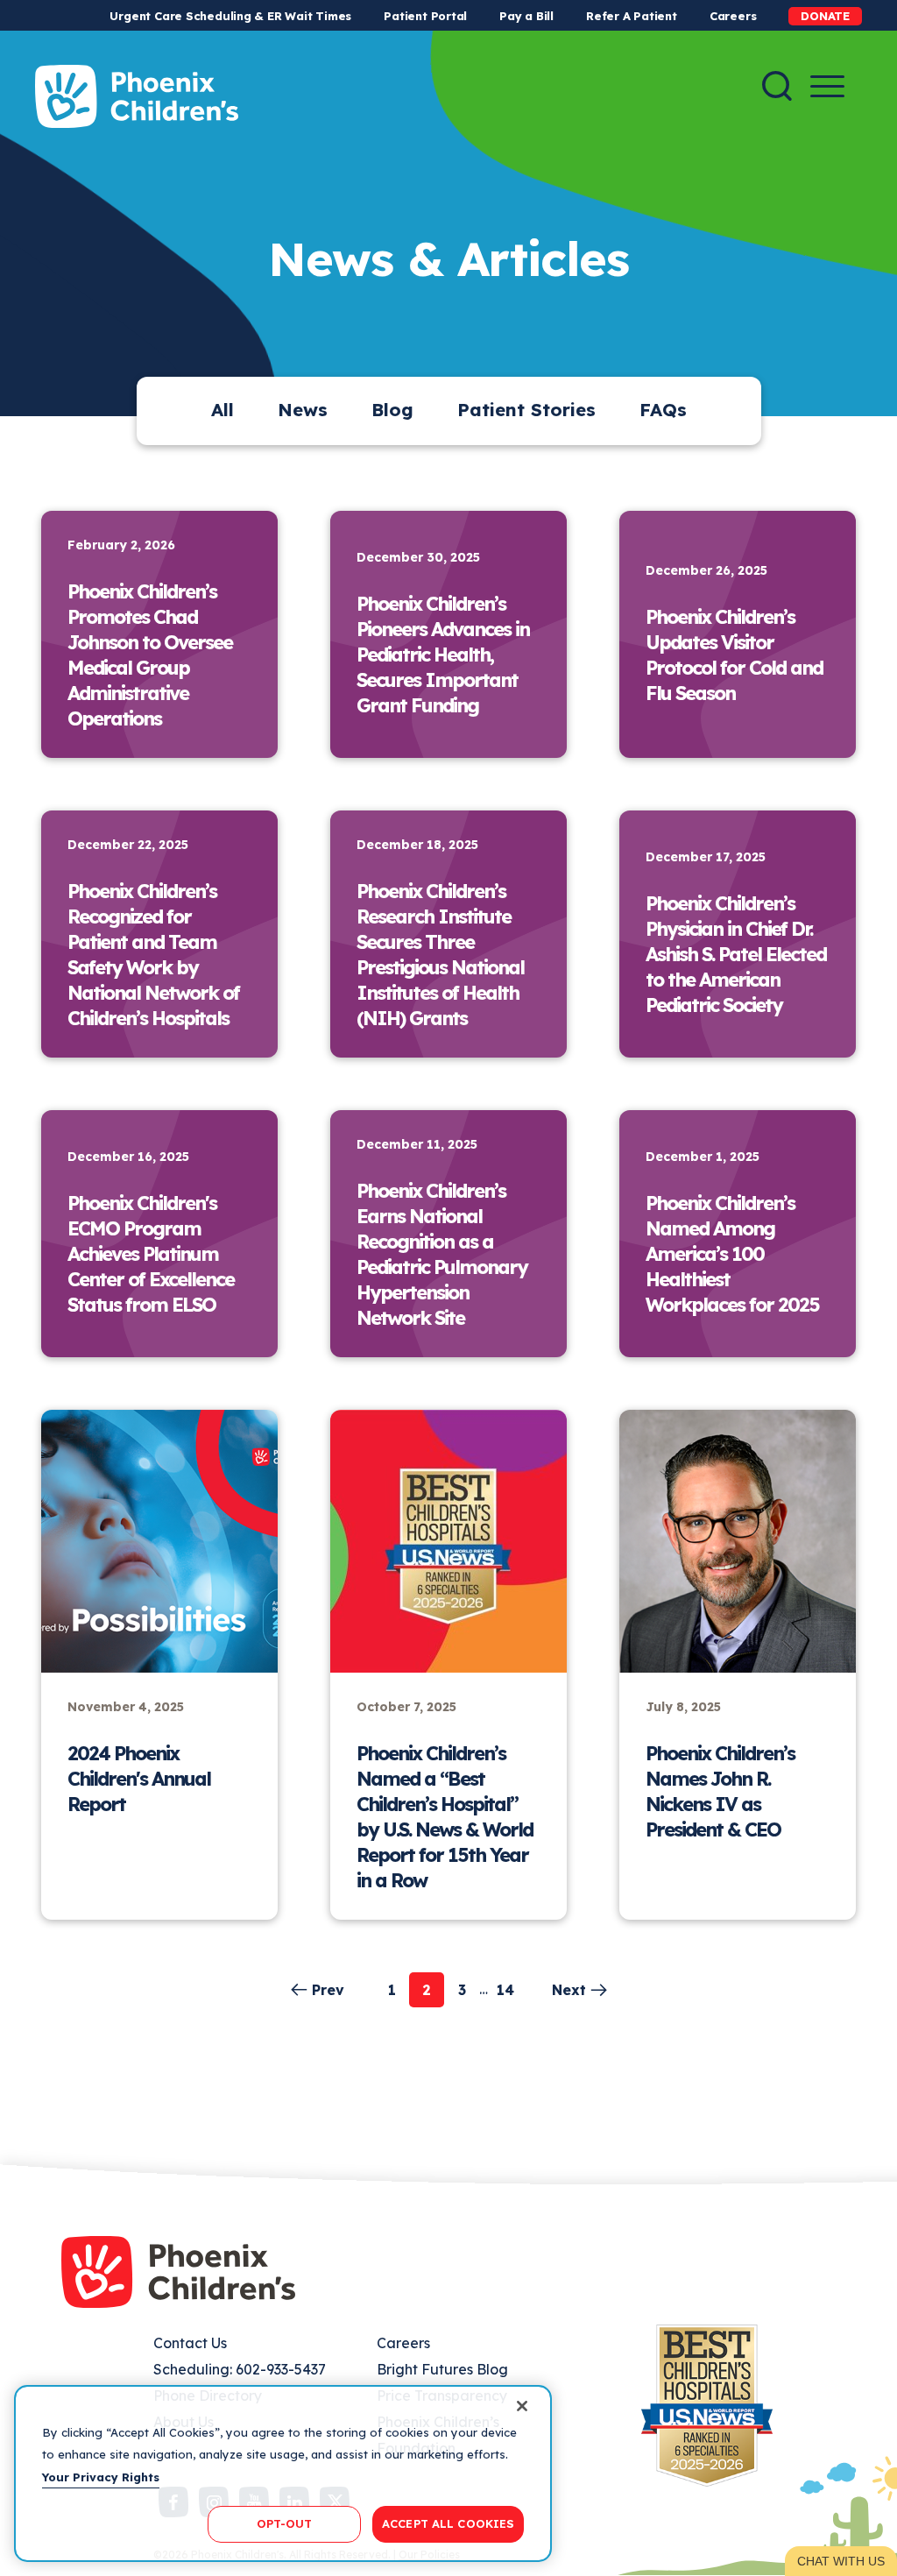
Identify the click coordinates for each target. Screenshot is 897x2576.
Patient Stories (526, 410)
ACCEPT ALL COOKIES (448, 2523)
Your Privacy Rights (101, 2477)
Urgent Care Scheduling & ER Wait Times (230, 16)
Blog (392, 410)
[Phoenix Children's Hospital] (137, 96)
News (303, 410)
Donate (825, 16)
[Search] (777, 86)
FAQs (663, 410)
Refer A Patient (632, 16)
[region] (283, 2473)
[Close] (522, 2406)
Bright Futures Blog (442, 2369)
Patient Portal (425, 16)
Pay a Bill (526, 16)
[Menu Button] (827, 86)
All (222, 410)
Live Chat (841, 2561)
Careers (733, 16)
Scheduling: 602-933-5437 (240, 2369)
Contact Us (190, 2343)
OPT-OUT (285, 2523)
